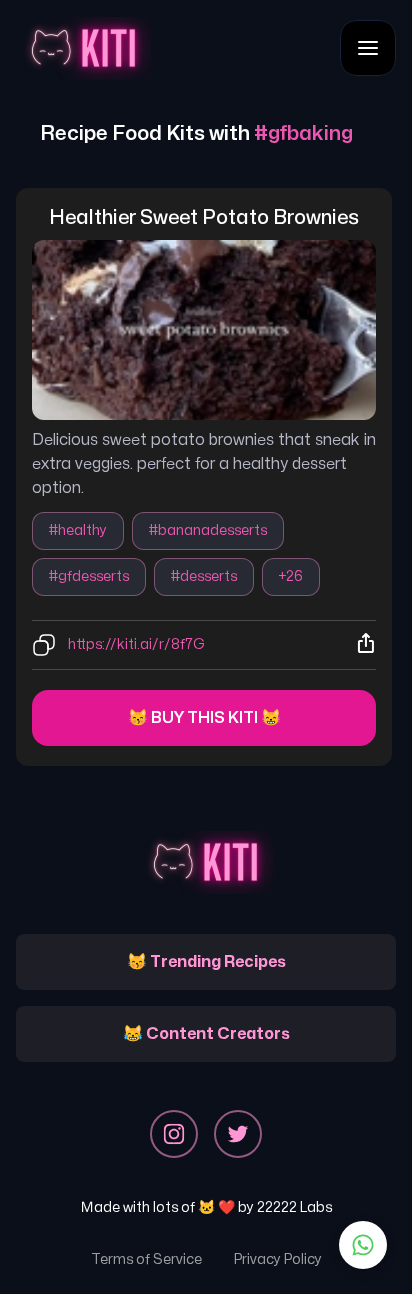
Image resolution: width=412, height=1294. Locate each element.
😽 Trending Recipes (206, 962)
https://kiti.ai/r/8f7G (136, 644)
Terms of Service (146, 1259)
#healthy (78, 530)
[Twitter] (238, 1134)
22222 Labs (294, 1207)
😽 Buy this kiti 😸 (204, 718)
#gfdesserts (89, 576)
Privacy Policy (278, 1259)
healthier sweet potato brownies (204, 217)
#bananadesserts (208, 530)
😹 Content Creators (206, 1034)
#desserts (204, 576)
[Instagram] (174, 1134)
